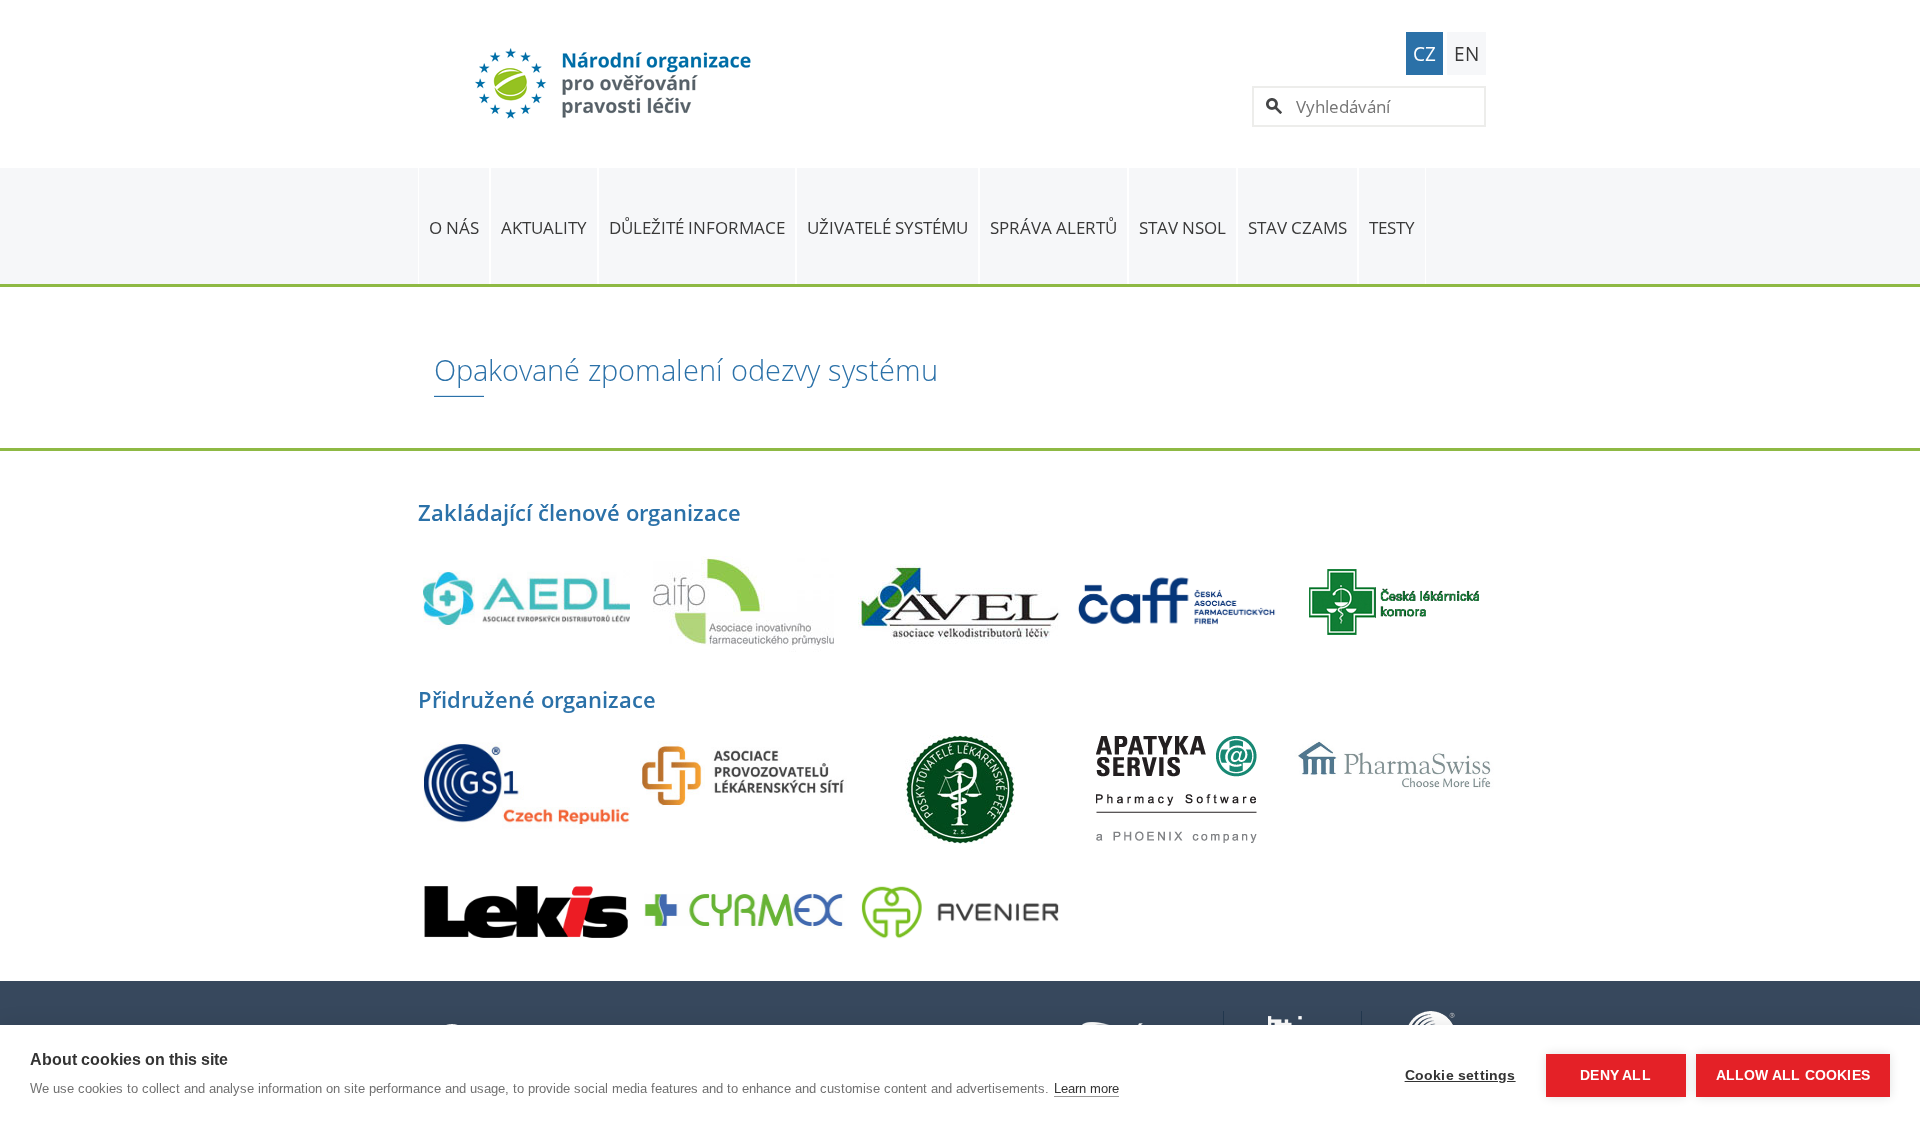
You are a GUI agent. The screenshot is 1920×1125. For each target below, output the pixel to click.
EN (1466, 54)
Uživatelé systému (887, 227)
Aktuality (544, 227)
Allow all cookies (1793, 1075)
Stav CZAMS (1297, 227)
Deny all (1615, 1075)
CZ (1424, 54)
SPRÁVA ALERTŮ (1053, 227)
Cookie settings (1460, 1075)
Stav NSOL (1182, 227)
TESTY (1392, 227)
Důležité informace (697, 227)
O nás (454, 227)
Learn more (1086, 1088)
